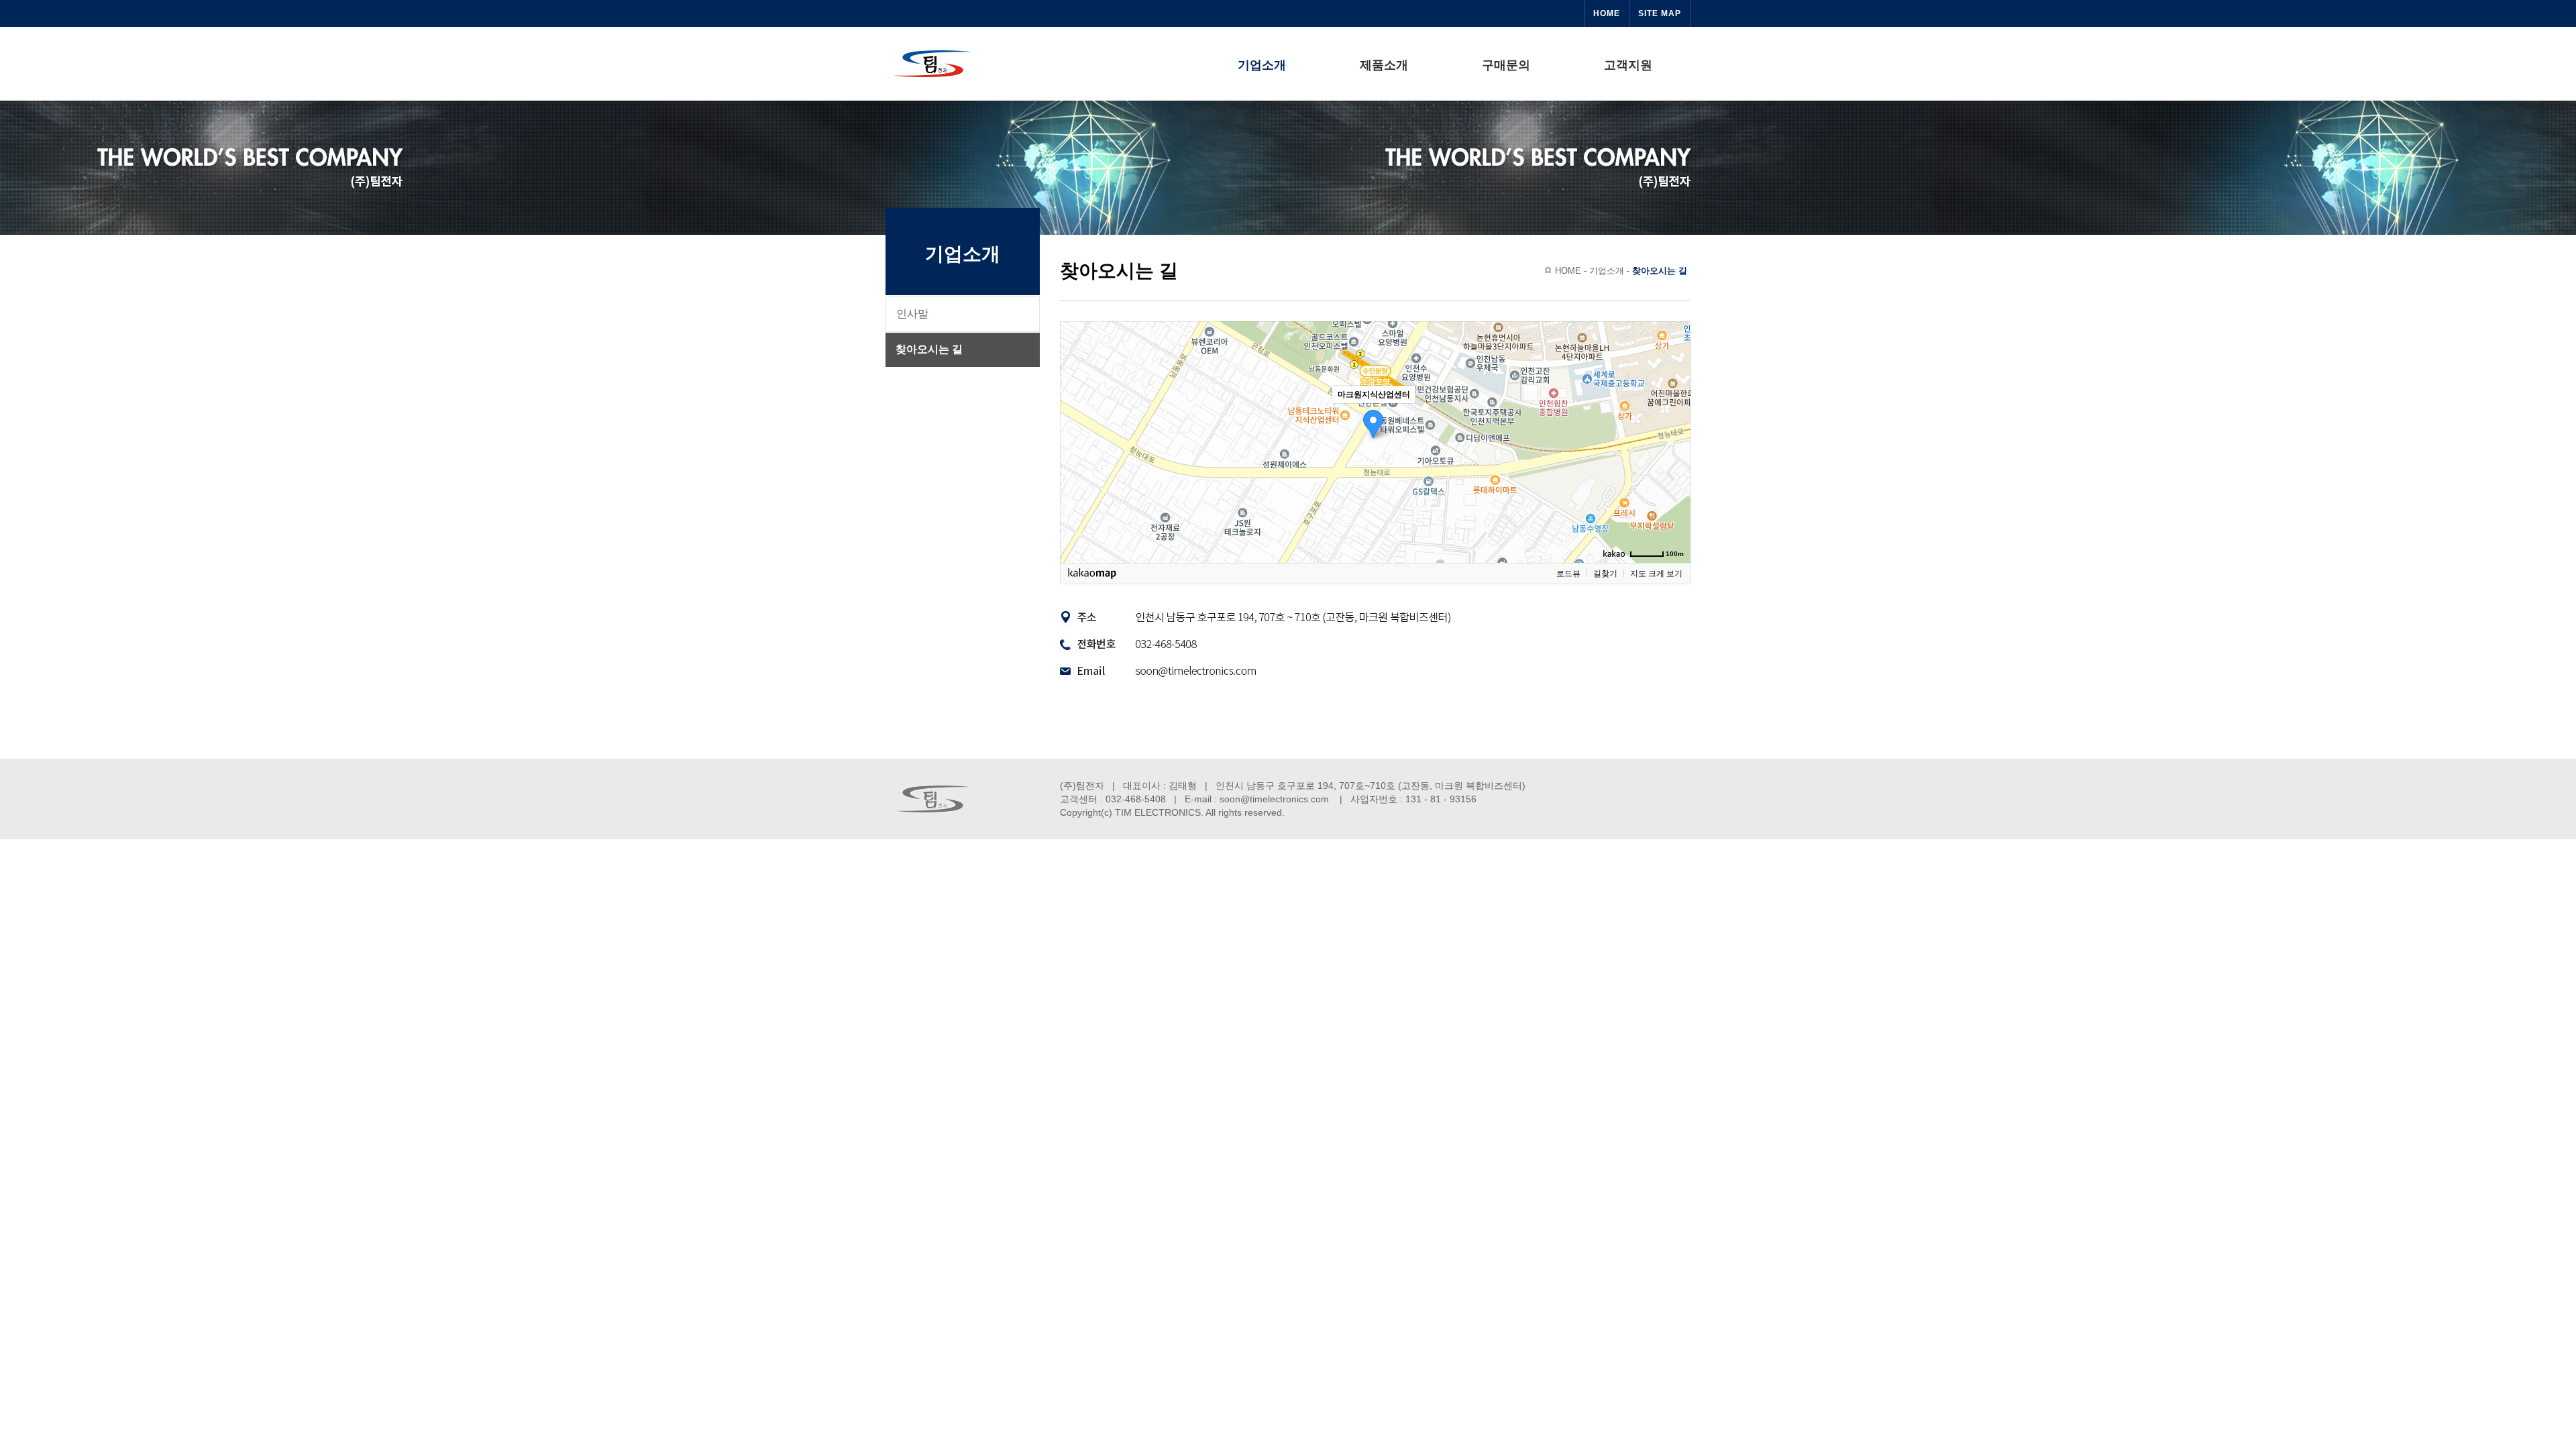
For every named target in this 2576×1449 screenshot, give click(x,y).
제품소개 (1384, 65)
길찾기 (1605, 574)
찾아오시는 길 (929, 349)
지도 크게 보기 (1656, 574)
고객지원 (1628, 65)
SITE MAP (1660, 13)
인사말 (912, 314)
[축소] (1674, 440)
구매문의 (1506, 65)
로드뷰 (1568, 574)
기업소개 (1262, 65)
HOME (1607, 13)
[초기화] (1674, 466)
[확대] (1674, 418)
